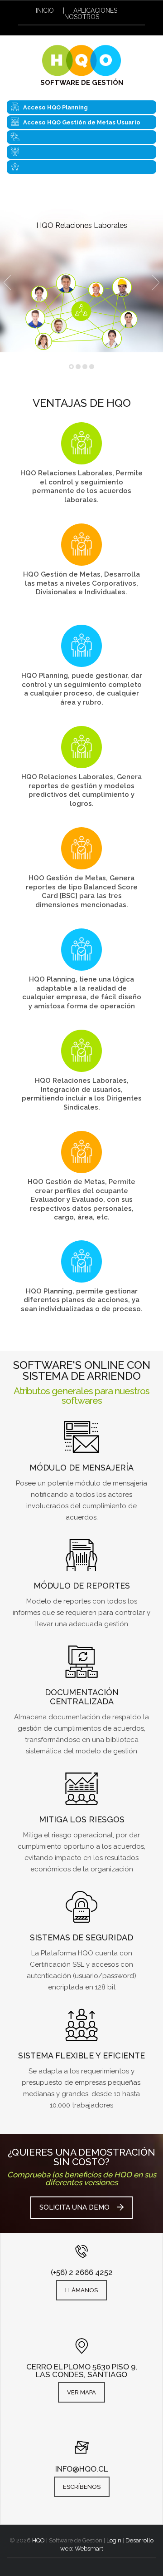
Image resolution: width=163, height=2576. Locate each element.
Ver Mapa (81, 2392)
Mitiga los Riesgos (82, 1819)
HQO (38, 2540)
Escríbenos (82, 2487)
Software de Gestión (82, 83)
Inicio (45, 10)
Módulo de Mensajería (81, 1468)
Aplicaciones (95, 10)
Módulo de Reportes (82, 1586)
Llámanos (81, 2290)
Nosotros (82, 17)
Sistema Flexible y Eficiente (81, 2055)
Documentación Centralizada (82, 1697)
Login (114, 2540)
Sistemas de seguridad (81, 1937)
